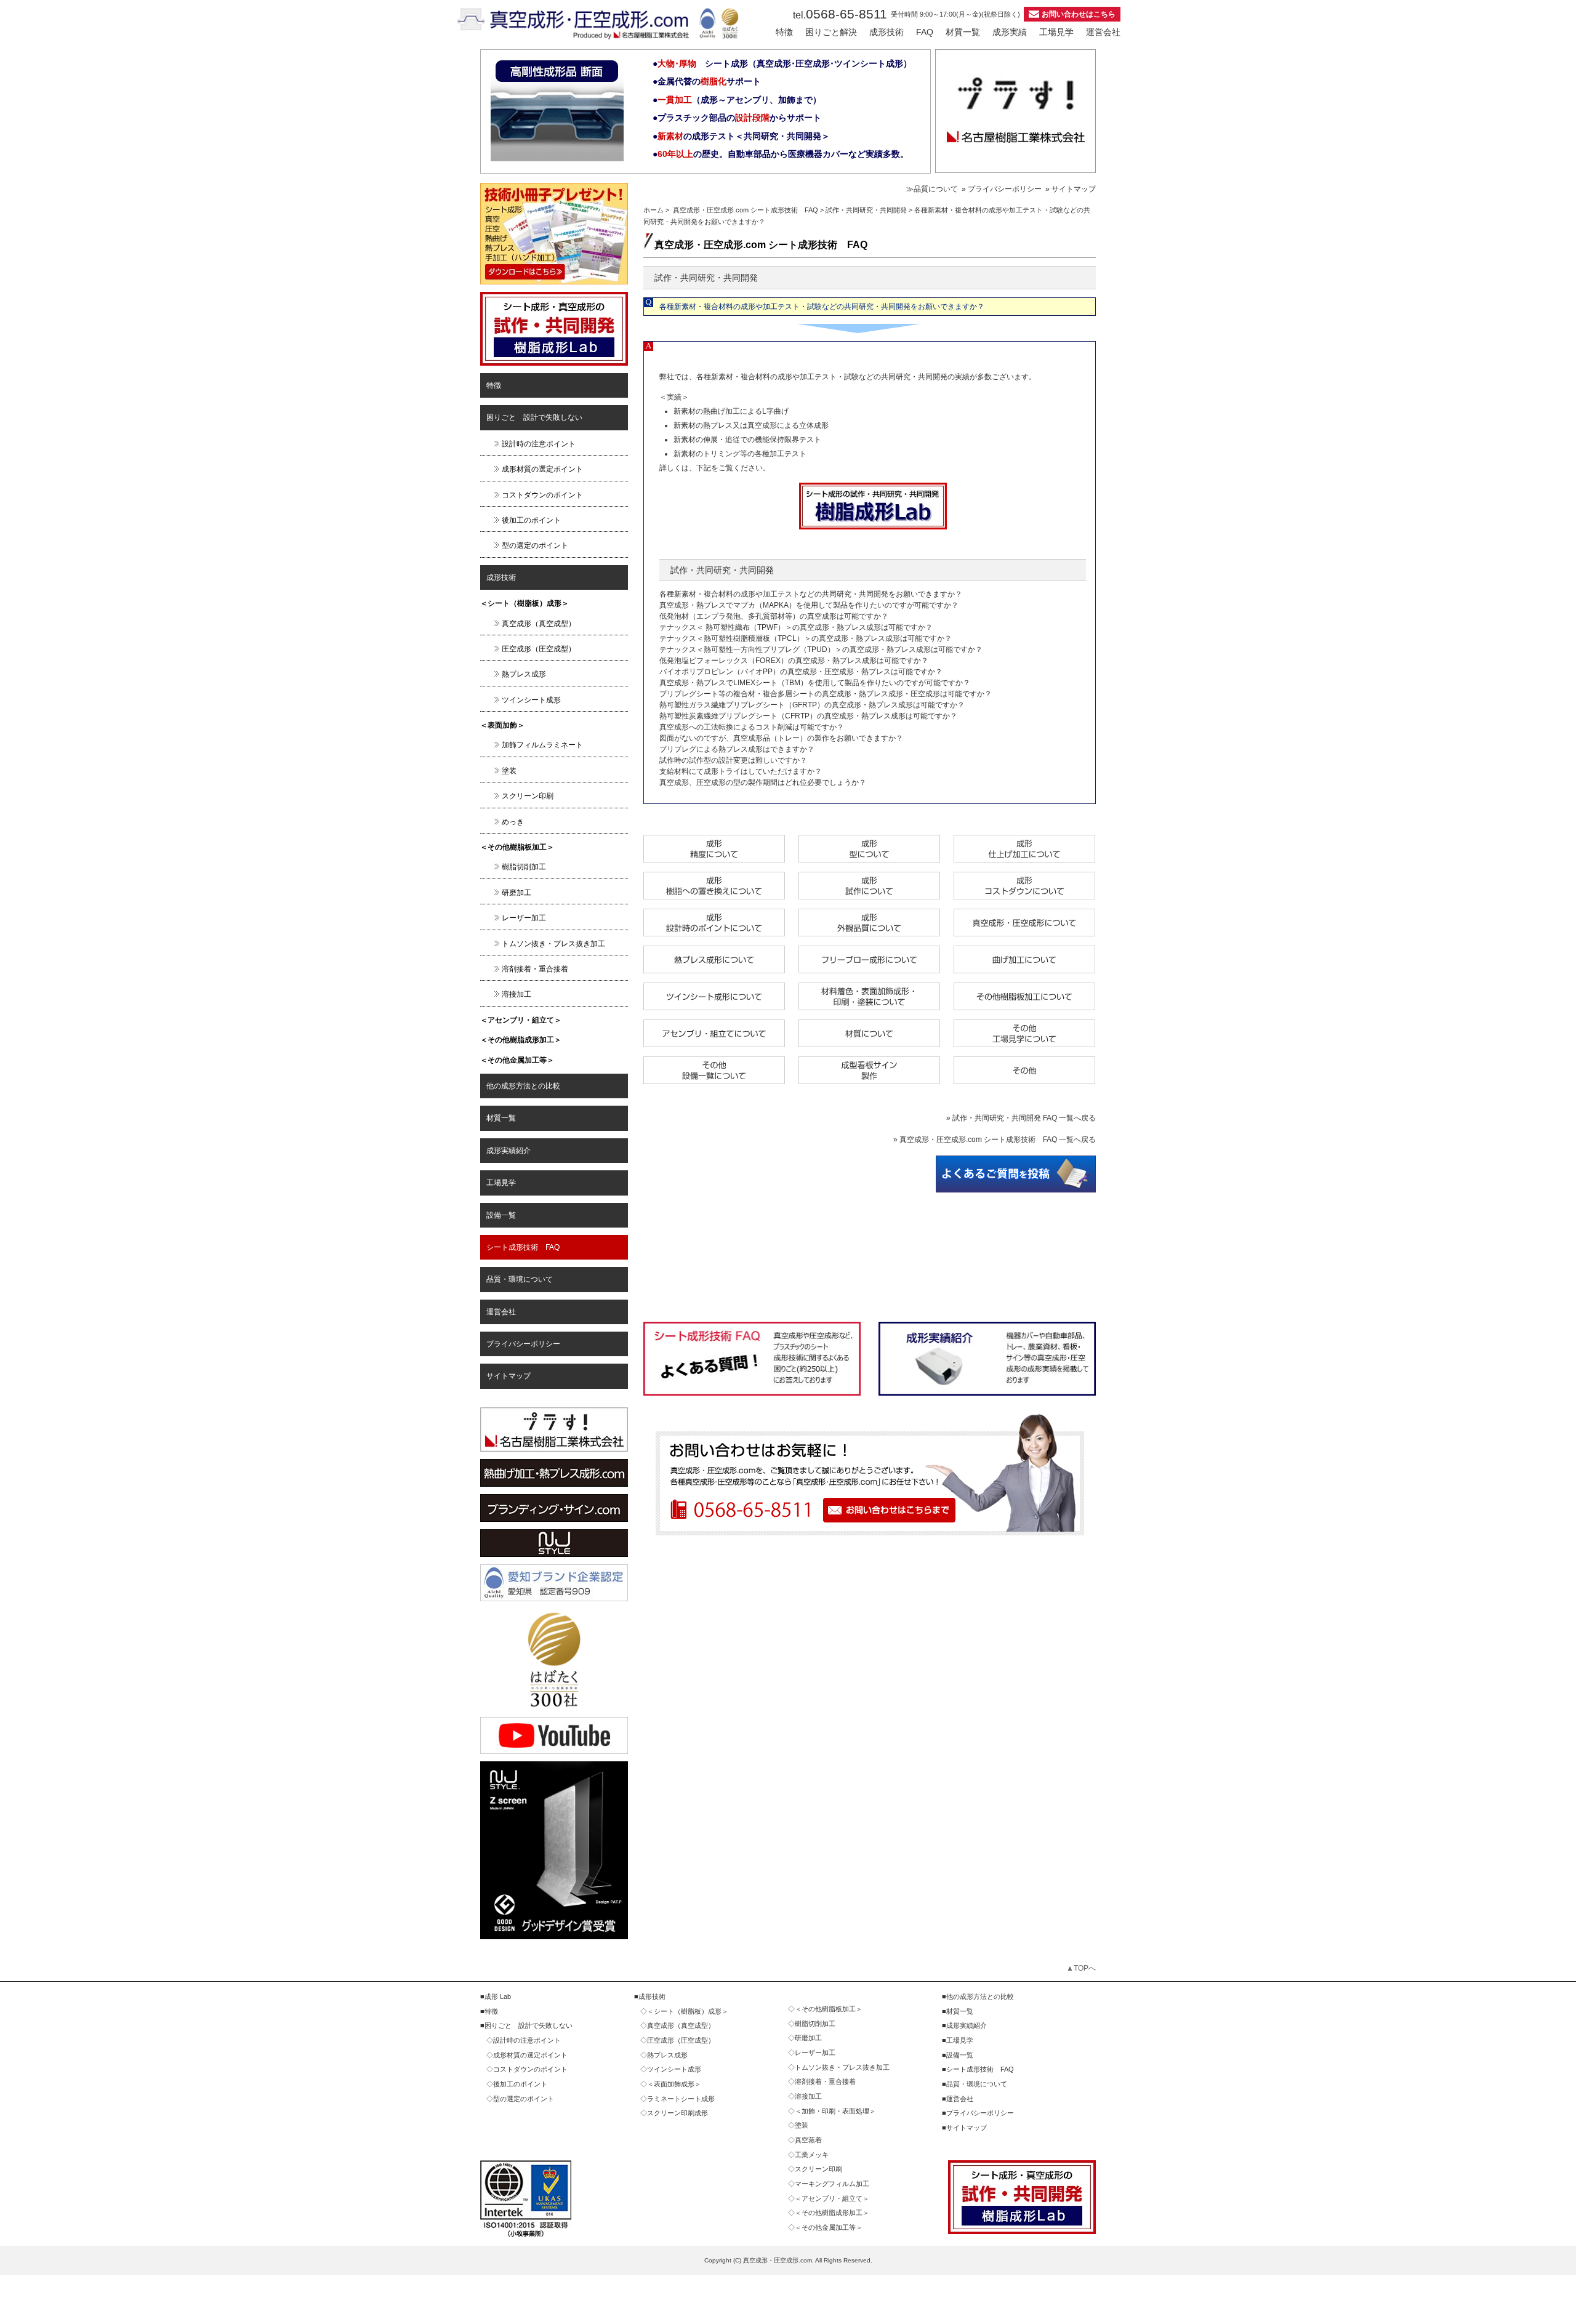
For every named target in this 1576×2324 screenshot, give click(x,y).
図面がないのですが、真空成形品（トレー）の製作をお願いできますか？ (781, 738)
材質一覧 (963, 32)
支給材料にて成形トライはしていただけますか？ (741, 771)
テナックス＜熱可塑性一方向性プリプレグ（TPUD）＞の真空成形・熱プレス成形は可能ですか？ (821, 649)
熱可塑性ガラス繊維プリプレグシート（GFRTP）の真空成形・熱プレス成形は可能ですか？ (812, 705)
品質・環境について (520, 1279)
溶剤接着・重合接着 (535, 969)
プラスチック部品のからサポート (739, 118)
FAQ (925, 32)
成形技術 (886, 32)
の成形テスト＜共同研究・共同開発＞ (744, 136)
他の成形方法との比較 (523, 1086)
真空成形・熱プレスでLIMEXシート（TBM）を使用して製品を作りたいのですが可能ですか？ (815, 683)
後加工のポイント (531, 520)
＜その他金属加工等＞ (517, 1060)
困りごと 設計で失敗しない (534, 417)
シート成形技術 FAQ (523, 1247)
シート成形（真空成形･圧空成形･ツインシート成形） (785, 63)
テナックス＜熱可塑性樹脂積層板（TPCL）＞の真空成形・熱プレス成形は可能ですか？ (806, 638)
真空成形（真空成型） (539, 624)
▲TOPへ (1081, 1968)
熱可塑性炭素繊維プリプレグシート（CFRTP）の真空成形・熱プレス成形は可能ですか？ (808, 716)
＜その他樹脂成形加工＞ (521, 1040)
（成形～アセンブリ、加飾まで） (739, 100)
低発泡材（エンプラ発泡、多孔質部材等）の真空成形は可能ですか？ (774, 616)
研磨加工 (517, 893)
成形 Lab (498, 1996)
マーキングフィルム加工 (832, 2184)
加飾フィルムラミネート (542, 745)
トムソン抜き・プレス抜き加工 (553, 944)
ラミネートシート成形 (681, 2099)
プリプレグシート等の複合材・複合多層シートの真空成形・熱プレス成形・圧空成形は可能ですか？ (826, 694)
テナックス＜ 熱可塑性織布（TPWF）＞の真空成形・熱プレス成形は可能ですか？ (796, 627)
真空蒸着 (808, 2140)
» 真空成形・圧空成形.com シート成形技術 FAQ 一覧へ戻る (995, 1140)
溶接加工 (517, 994)
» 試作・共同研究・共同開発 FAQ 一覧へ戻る (1021, 1118)
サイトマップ (509, 1376)
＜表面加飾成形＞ (674, 2084)
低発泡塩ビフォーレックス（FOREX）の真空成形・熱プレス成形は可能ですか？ (794, 661)
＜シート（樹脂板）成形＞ (525, 603)
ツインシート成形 (531, 700)
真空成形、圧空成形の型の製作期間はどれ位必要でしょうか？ (763, 782)
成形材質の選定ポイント (542, 469)
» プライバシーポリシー (1002, 189)
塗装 (509, 771)
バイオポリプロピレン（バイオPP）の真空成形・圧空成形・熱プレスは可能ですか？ (801, 672)
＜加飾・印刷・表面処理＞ (835, 2111)
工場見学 (1056, 32)
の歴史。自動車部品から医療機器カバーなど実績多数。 (783, 154)
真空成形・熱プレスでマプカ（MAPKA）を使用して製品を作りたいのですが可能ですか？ (809, 605)
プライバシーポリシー (523, 1344)
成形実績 (1010, 32)
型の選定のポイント (535, 545)
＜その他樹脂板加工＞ (517, 847)
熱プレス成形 (524, 674)
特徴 (784, 32)
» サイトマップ (1071, 189)
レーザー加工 (524, 918)
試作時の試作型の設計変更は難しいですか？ (733, 760)
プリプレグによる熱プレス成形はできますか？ (737, 749)
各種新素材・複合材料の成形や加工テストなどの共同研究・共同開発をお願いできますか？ (811, 594)
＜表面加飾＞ (502, 725)
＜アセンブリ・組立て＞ (521, 1020)
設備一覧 (501, 1215)
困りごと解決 (831, 32)
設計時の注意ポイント (539, 444)
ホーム (653, 210)
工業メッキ (812, 2155)
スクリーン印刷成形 (677, 2113)
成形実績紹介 (509, 1151)
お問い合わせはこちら (1079, 14)
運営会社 (1103, 32)
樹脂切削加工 (524, 867)
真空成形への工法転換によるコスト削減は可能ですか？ (752, 727)
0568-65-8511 (840, 14)
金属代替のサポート (709, 81)
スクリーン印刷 (528, 796)
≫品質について (932, 189)
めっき (513, 822)
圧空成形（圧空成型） (539, 649)
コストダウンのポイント (542, 495)
